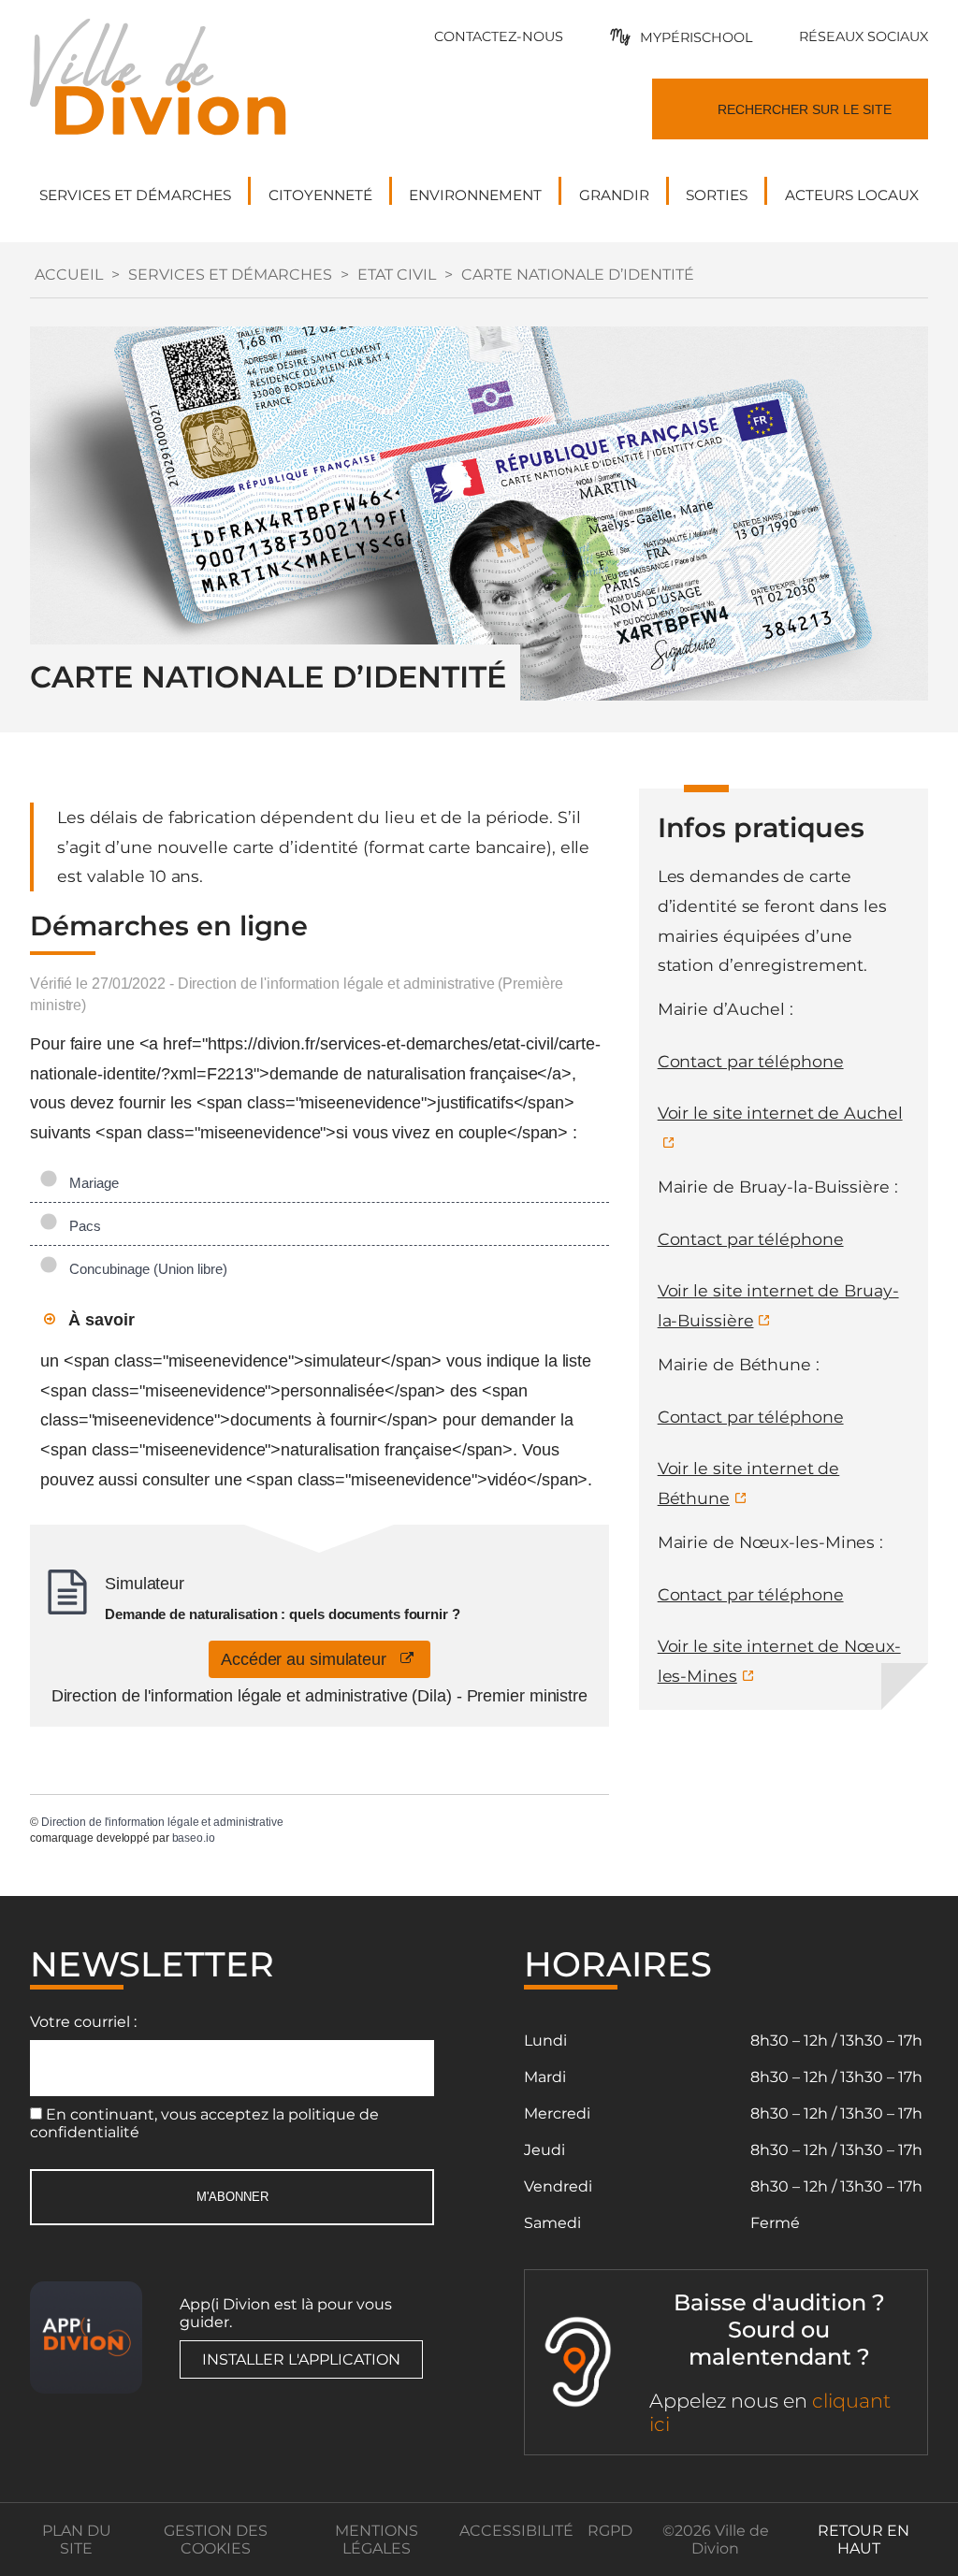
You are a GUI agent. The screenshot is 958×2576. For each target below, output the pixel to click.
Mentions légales (377, 2540)
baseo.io (194, 1838)
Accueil (69, 275)
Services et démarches (230, 275)
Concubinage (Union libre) (145, 1269)
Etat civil (397, 275)
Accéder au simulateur (311, 1659)
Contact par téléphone (751, 1061)
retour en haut (864, 2540)
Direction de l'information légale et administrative (162, 1822)
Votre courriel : (83, 2022)
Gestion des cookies (216, 2540)
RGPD (610, 2531)
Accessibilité (516, 2531)
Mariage (90, 1183)
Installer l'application (301, 2359)
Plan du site (77, 2540)
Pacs (81, 1226)
